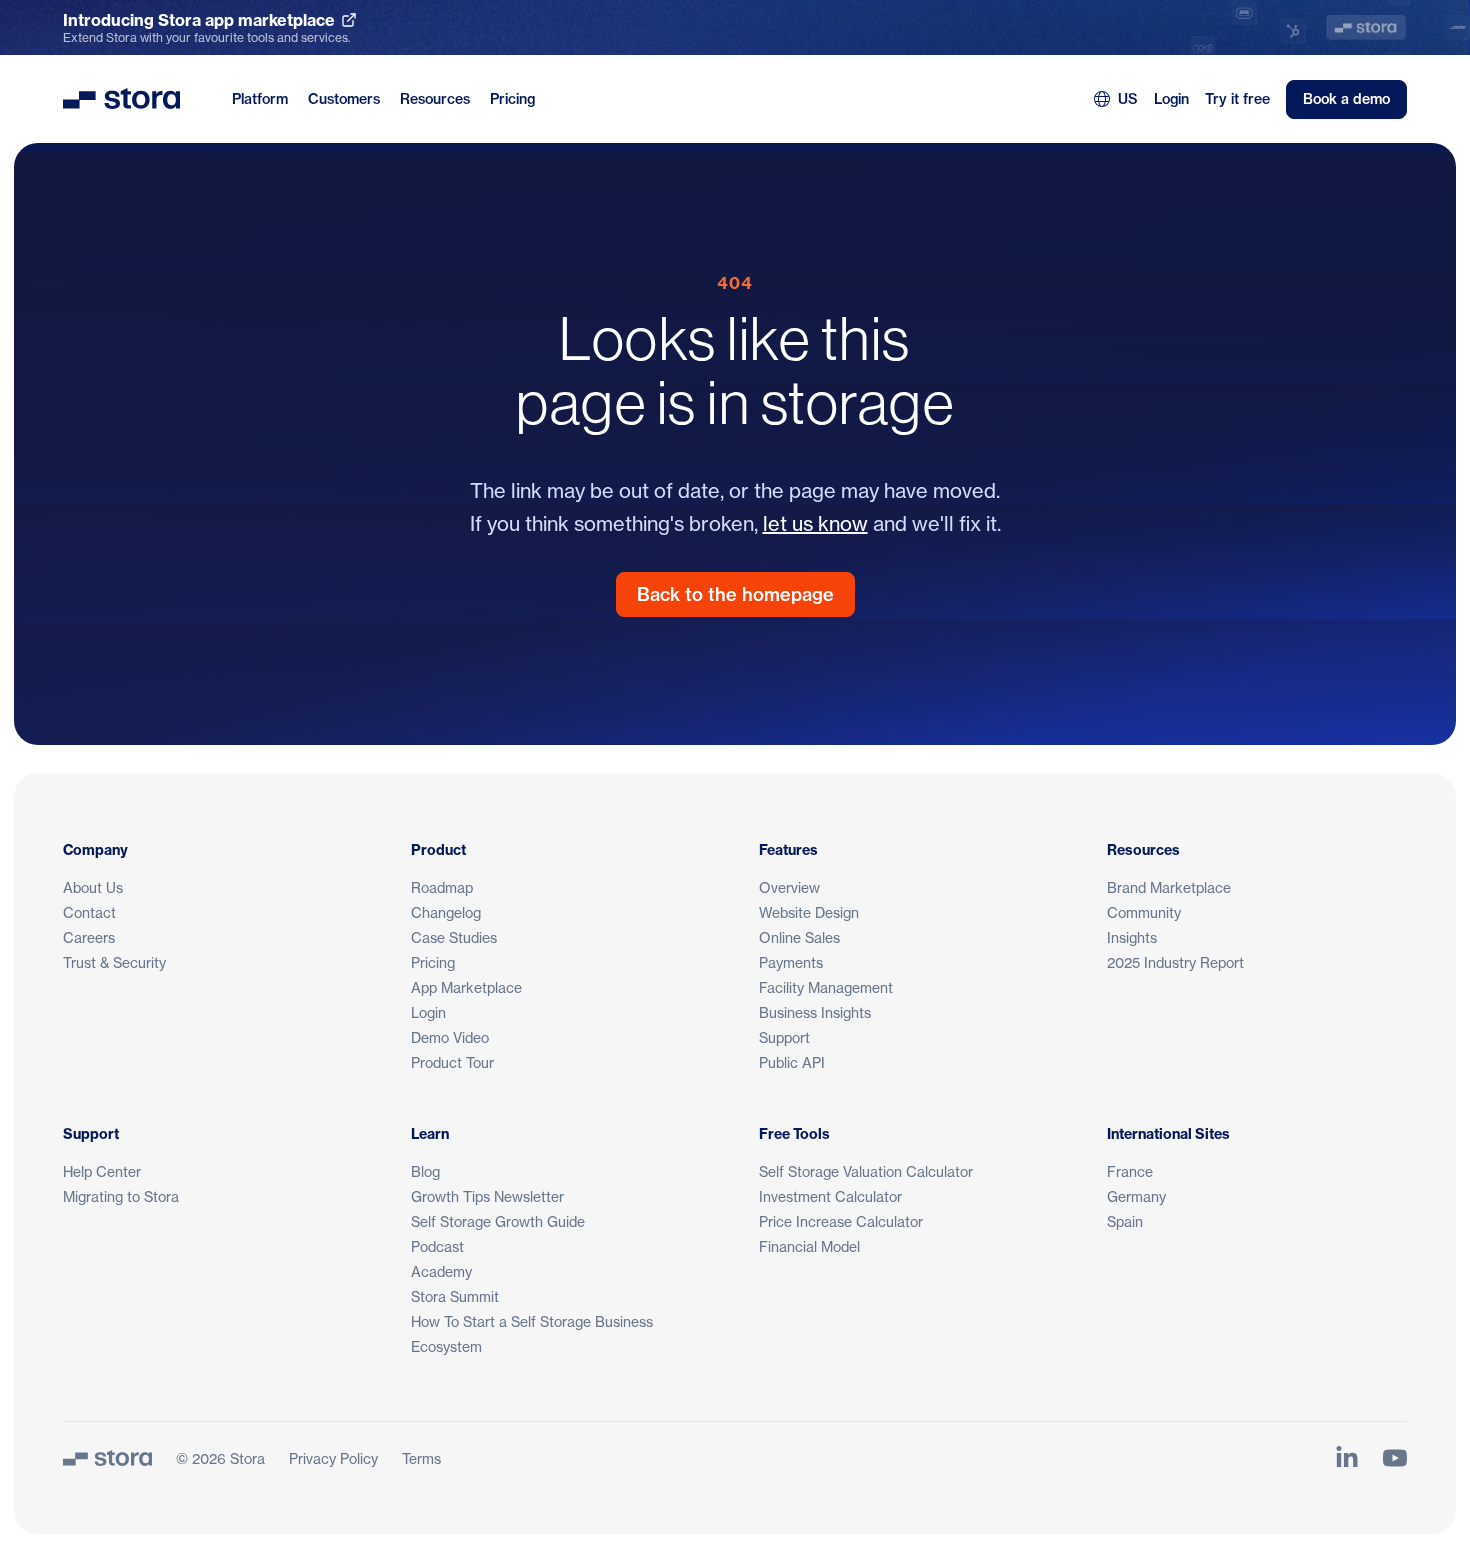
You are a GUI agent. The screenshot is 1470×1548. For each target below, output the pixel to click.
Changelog (446, 912)
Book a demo (1346, 99)
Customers (344, 99)
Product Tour (452, 1062)
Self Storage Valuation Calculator (866, 1171)
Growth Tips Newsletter (487, 1196)
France (1130, 1171)
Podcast (437, 1246)
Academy (441, 1271)
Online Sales (799, 937)
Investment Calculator (830, 1196)
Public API (792, 1062)
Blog (425, 1171)
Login (1171, 99)
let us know (815, 523)
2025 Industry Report (1175, 962)
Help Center (102, 1171)
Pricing (512, 99)
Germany (1136, 1196)
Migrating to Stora (121, 1196)
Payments (791, 962)
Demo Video (450, 1037)
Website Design (809, 912)
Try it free (1237, 99)
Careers (89, 937)
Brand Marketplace (1169, 887)
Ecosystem (446, 1346)
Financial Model (809, 1246)
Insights (1132, 937)
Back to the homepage (735, 594)
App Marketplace (466, 987)
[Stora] (107, 1458)
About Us (93, 887)
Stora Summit (455, 1296)
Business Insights (815, 1012)
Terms (421, 1458)
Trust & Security (114, 962)
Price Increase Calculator (841, 1221)
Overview (789, 887)
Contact (89, 912)
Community (1144, 912)
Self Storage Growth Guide (498, 1221)
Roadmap (442, 887)
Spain (1125, 1221)
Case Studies (454, 937)
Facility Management (826, 987)
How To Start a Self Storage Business (532, 1321)
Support (784, 1037)
